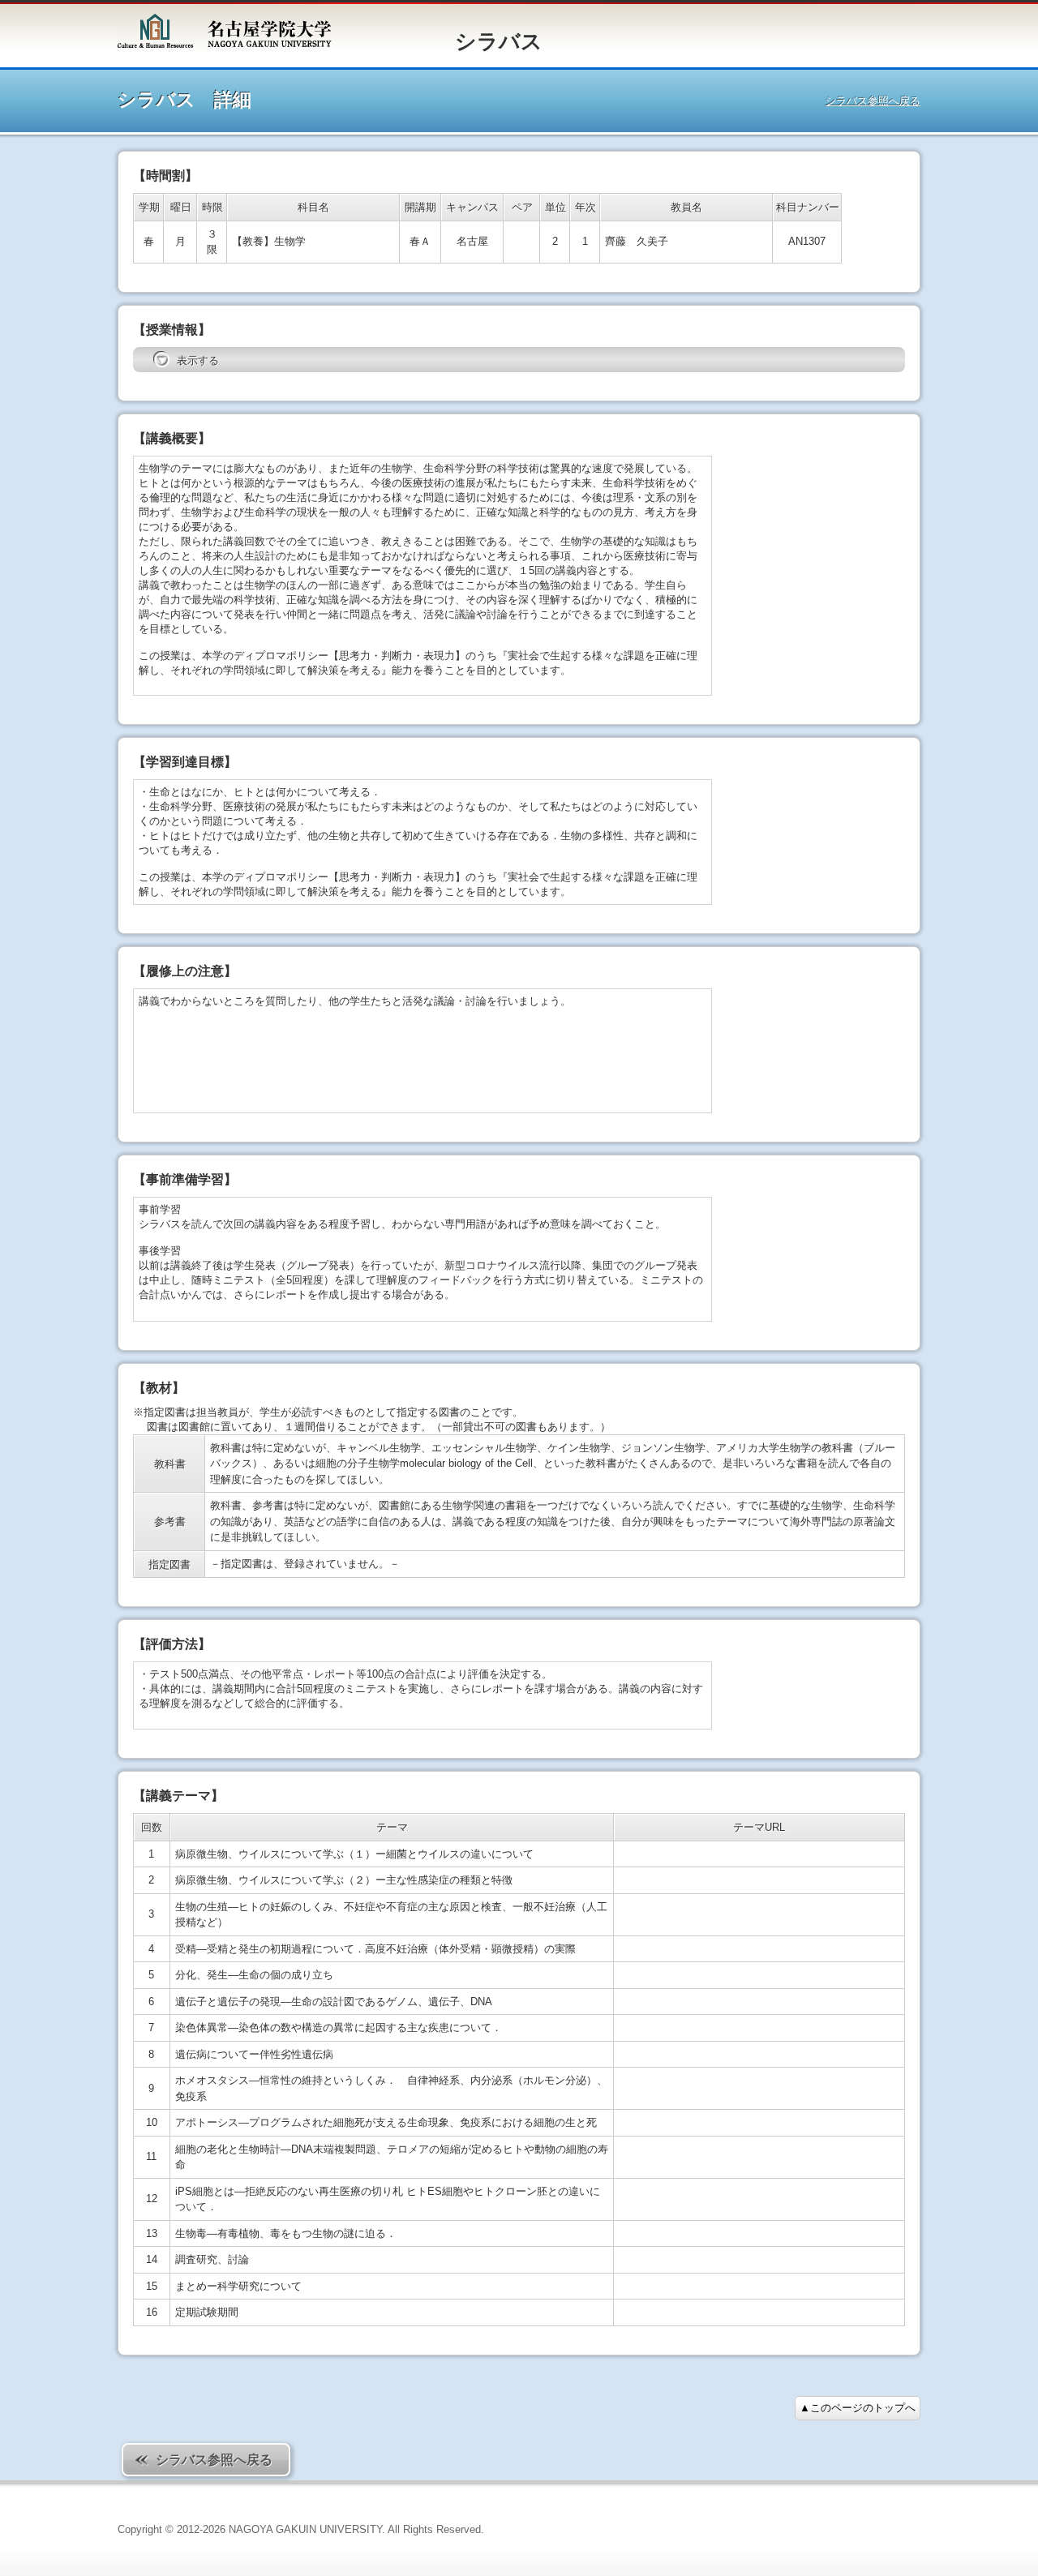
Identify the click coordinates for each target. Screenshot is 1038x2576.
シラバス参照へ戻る (873, 101)
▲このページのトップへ (858, 2408)
